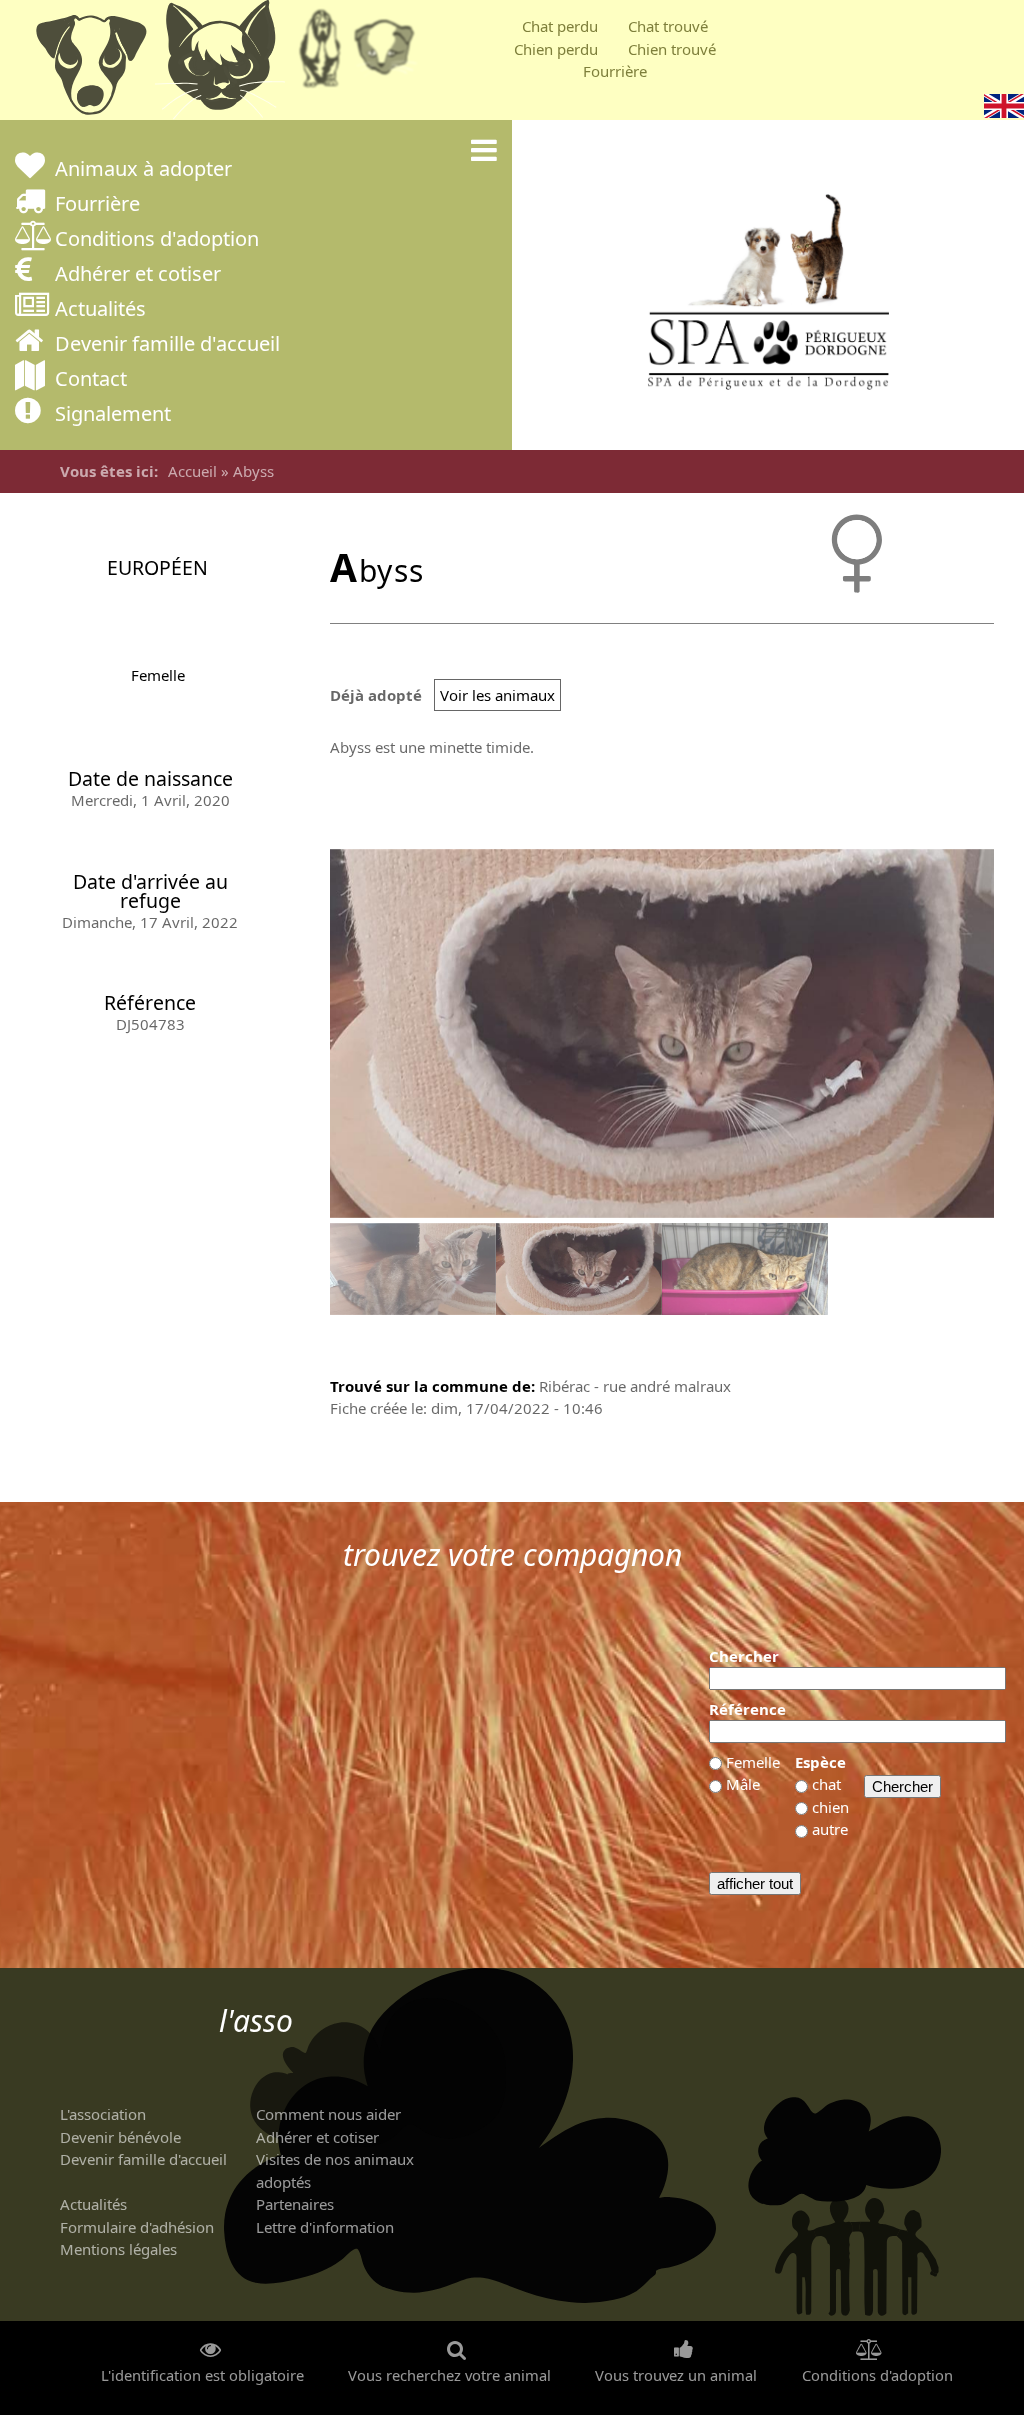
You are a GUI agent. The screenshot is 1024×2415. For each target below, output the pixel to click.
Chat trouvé (668, 26)
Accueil (192, 471)
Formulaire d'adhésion (137, 2227)
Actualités (100, 310)
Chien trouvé (672, 49)
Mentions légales (118, 2249)
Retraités (320, 55)
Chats (220, 65)
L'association (103, 2114)
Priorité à (390, 55)
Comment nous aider (328, 2114)
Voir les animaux (497, 695)
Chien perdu (556, 49)
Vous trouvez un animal (676, 2375)
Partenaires (295, 2204)
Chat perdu (560, 26)
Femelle (158, 675)
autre (830, 1829)
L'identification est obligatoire (202, 2375)
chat (826, 1784)
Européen (157, 567)
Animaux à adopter (143, 170)
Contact (91, 380)
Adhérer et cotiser (138, 275)
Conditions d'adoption (157, 240)
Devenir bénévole (120, 2137)
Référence (747, 1709)
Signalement (113, 415)
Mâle (743, 1784)
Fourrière (615, 71)
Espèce (820, 1762)
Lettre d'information (325, 2227)
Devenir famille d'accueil (167, 345)
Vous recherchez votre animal (449, 2375)
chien (830, 1807)
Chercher (744, 1656)
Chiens (90, 65)
